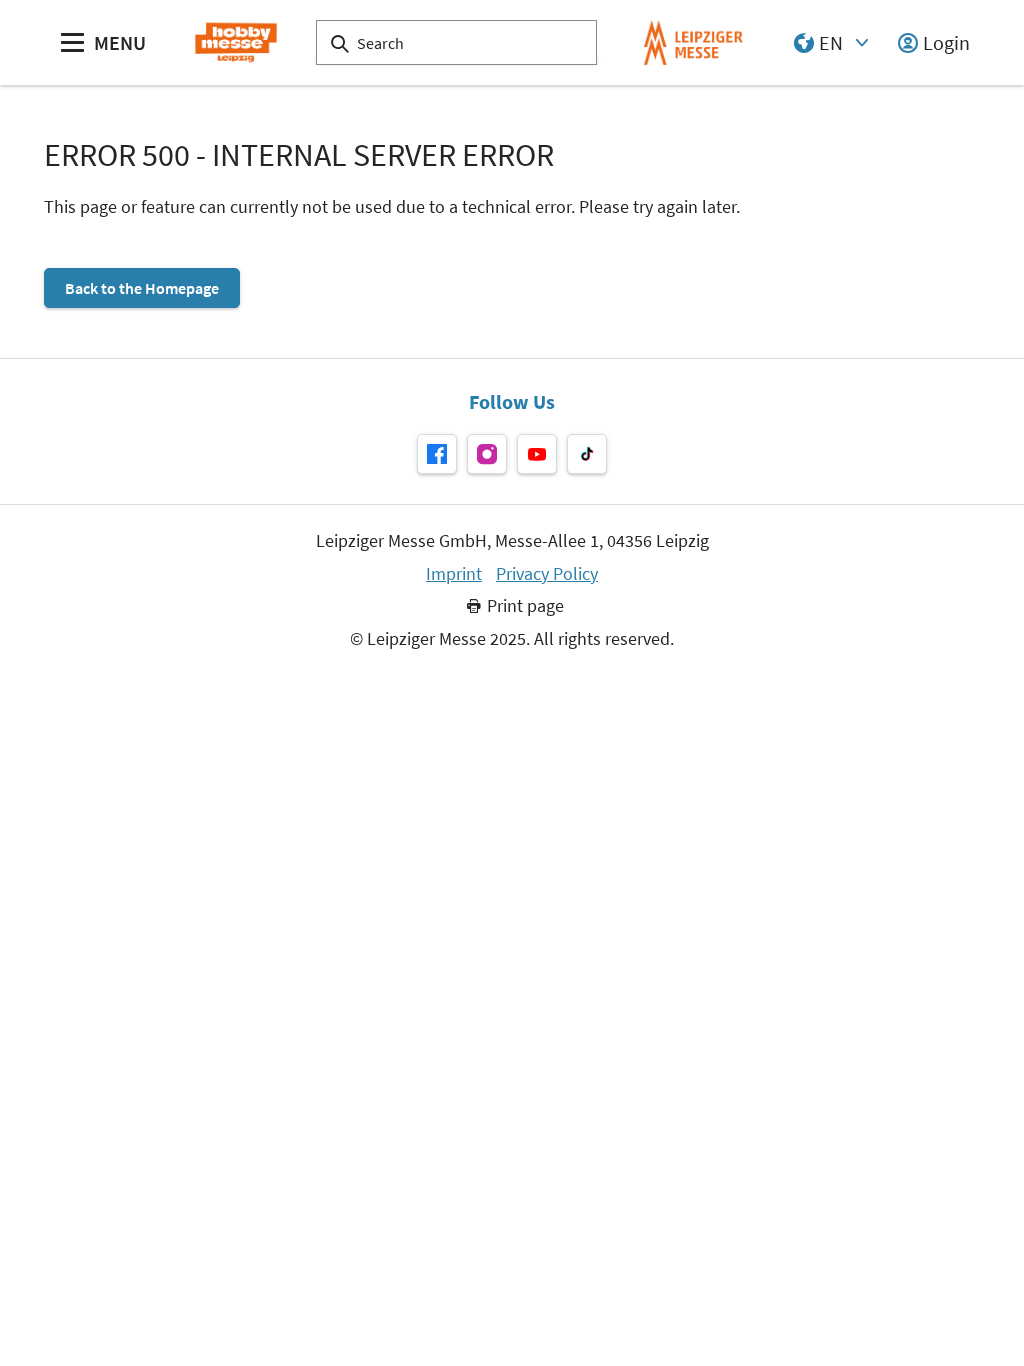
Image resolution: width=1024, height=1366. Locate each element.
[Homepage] (235, 42)
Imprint (454, 574)
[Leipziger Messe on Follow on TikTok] (587, 454)
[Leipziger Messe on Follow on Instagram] (487, 454)
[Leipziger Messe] (693, 42)
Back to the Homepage (142, 288)
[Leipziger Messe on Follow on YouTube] (537, 454)
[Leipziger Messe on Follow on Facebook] (437, 454)
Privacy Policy (547, 574)
